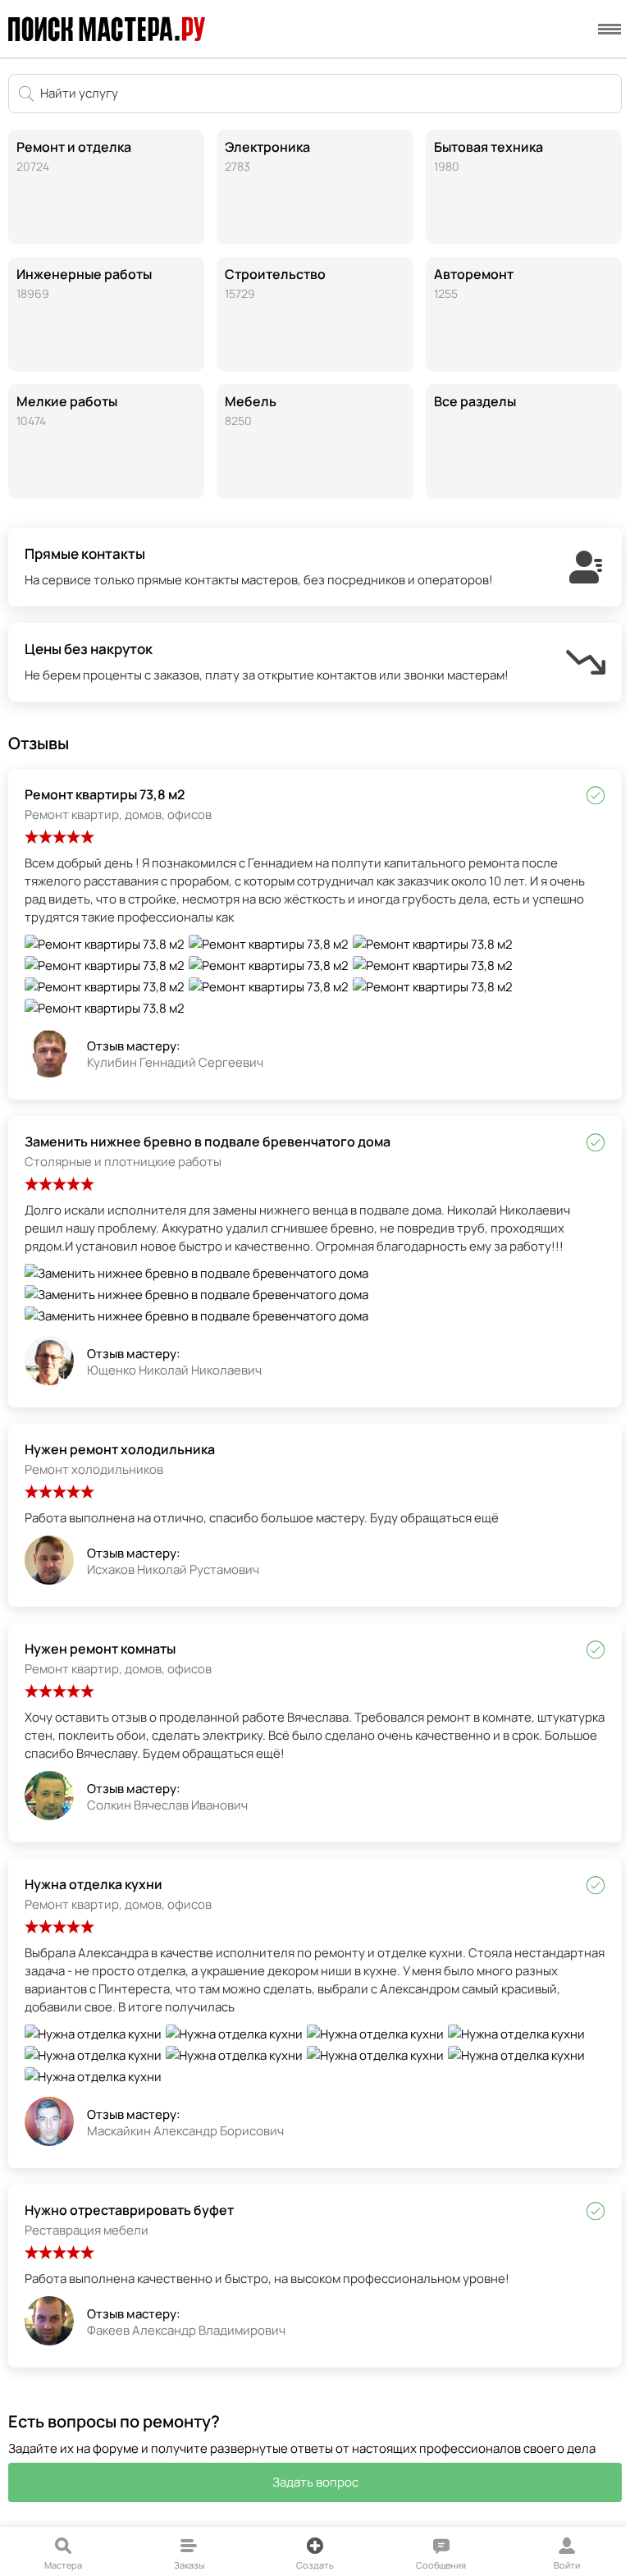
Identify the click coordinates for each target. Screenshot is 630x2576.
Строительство (275, 283)
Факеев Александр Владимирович (186, 2330)
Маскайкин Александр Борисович (185, 2131)
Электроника (267, 156)
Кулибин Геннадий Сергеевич (175, 1062)
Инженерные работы (84, 283)
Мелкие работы (67, 410)
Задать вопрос (315, 2482)
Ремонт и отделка (74, 156)
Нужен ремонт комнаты (100, 1649)
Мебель (251, 410)
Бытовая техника (488, 156)
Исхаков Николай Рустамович (173, 1569)
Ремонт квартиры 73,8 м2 (105, 794)
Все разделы (475, 401)
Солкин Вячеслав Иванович (167, 1805)
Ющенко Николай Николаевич (174, 1370)
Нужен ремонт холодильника (120, 1449)
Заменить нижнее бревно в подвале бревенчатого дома (208, 1142)
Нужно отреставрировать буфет (129, 2210)
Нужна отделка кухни (94, 1884)
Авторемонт (474, 283)
